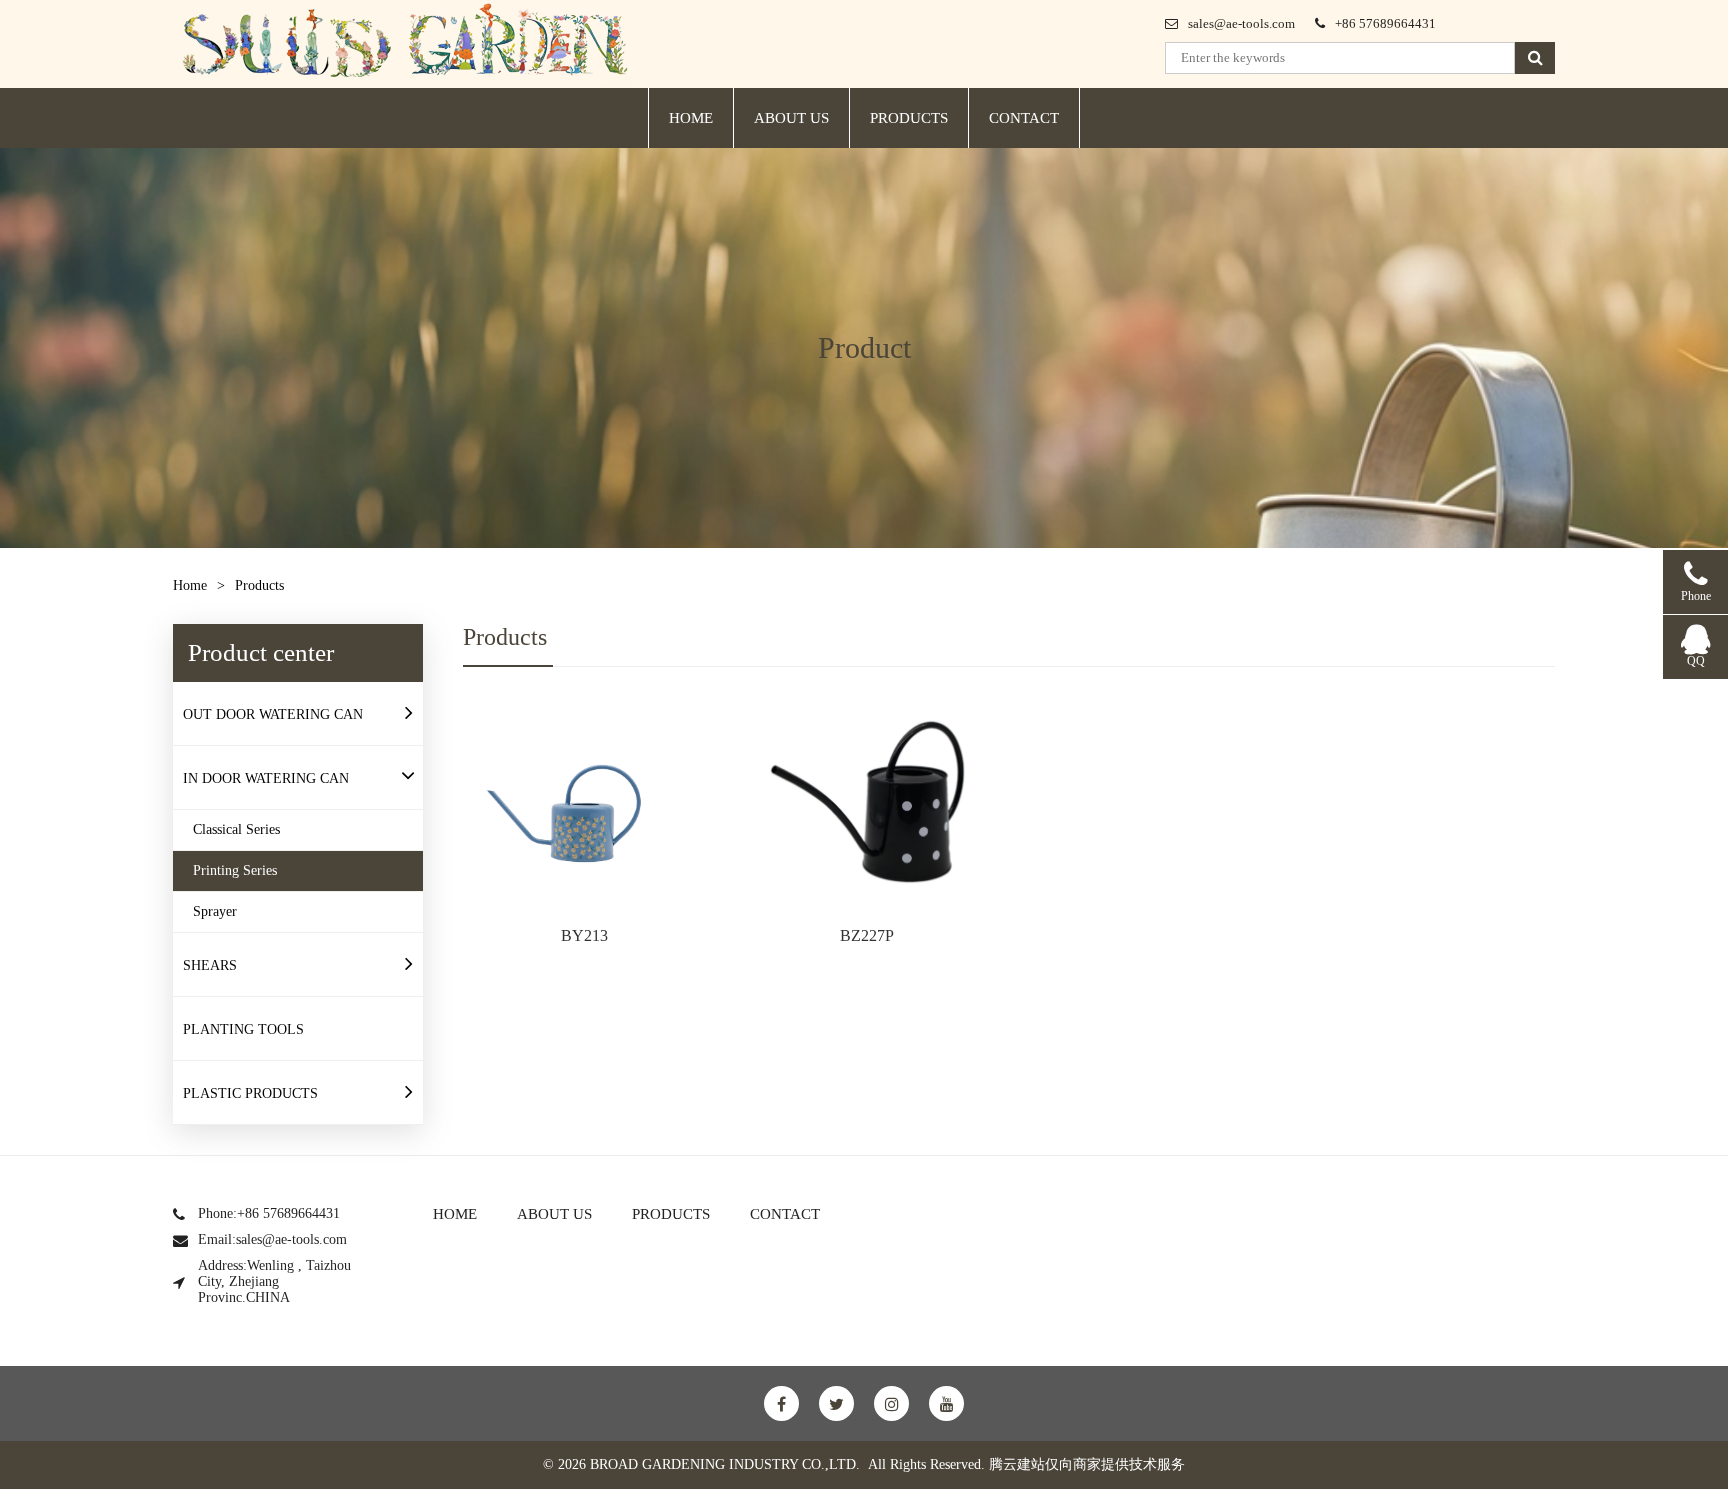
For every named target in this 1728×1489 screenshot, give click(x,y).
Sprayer (215, 911)
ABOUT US (791, 118)
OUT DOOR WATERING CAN (273, 714)
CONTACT (1024, 118)
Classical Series (236, 829)
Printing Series (235, 870)
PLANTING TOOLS (243, 1029)
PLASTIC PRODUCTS (250, 1093)
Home (190, 585)
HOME (691, 118)
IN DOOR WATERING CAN (266, 778)
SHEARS (210, 965)
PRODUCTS (909, 118)
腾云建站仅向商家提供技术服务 (1087, 1464)
